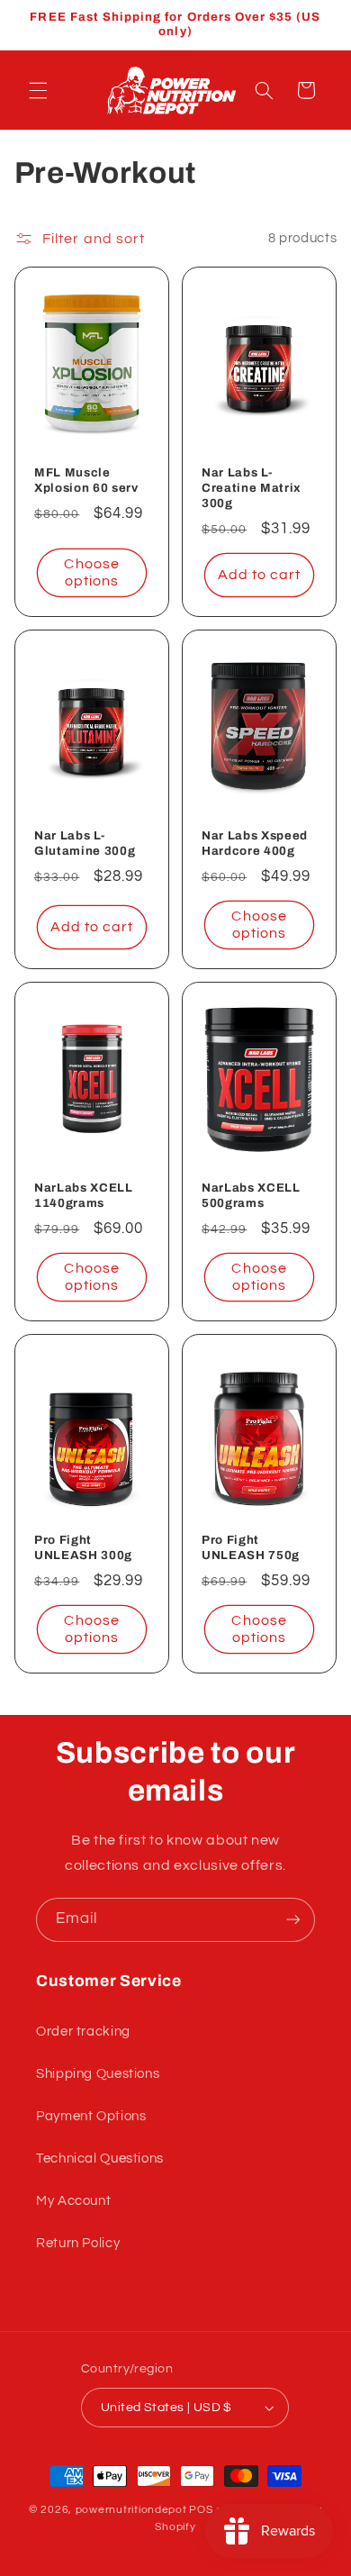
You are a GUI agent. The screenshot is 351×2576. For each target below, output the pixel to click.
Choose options (91, 572)
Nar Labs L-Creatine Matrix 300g (252, 488)
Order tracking (83, 2032)
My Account (73, 2201)
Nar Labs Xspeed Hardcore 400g (255, 843)
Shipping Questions (98, 2074)
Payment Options (91, 2116)
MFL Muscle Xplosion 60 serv (86, 480)
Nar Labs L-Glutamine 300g (85, 843)
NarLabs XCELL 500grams (251, 1195)
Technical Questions (100, 2159)
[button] (38, 90)
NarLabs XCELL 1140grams (84, 1195)
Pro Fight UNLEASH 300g (83, 1548)
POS (201, 2510)
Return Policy (78, 2243)
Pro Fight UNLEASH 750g (251, 1548)
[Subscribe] (293, 1920)
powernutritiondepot (131, 2510)
